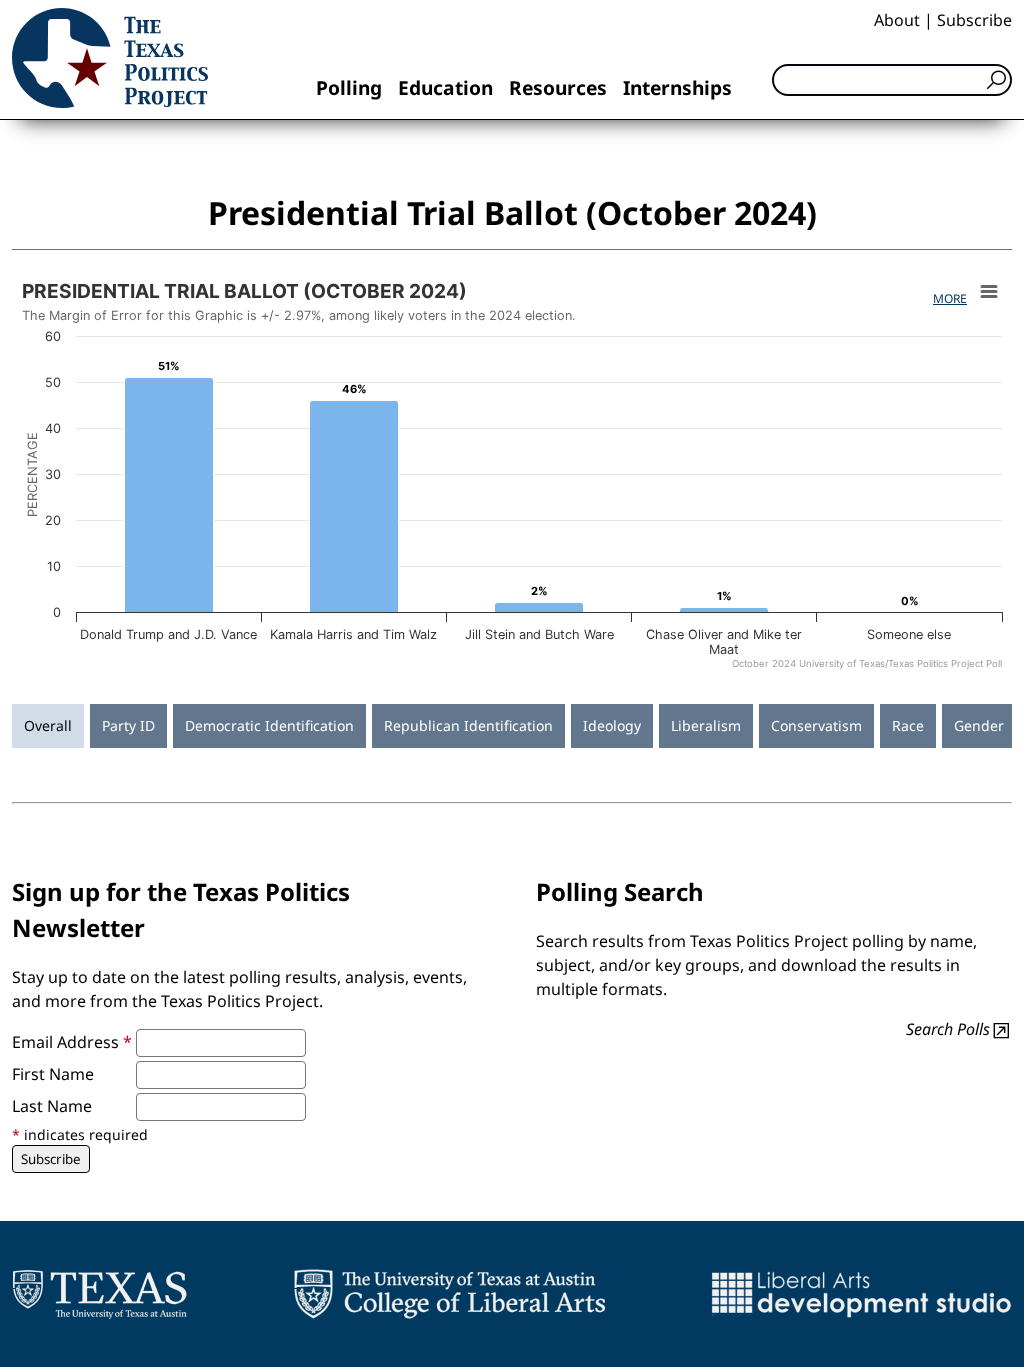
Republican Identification (468, 725)
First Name (53, 1074)
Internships (677, 87)
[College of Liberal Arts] (449, 1294)
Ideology (612, 725)
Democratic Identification (269, 725)
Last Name (52, 1106)
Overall (48, 725)
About (897, 20)
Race (908, 725)
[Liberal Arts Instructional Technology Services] (861, 1294)
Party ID (128, 725)
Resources (558, 87)
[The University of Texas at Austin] (99, 1294)
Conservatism (816, 725)
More (950, 298)
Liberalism (706, 725)
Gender (979, 725)
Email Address (72, 1042)
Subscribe (974, 20)
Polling (349, 87)
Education (445, 87)
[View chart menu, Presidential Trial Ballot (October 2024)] (989, 292)
